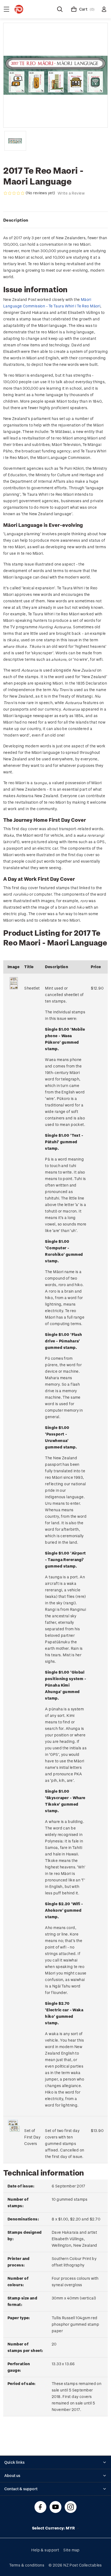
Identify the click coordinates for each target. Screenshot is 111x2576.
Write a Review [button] (71, 193)
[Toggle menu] (6, 9)
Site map (72, 2550)
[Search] (60, 9)
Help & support (45, 2550)
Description (16, 220)
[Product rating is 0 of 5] (14, 193)
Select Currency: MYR (54, 2528)
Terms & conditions (27, 2565)
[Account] (104, 9)
